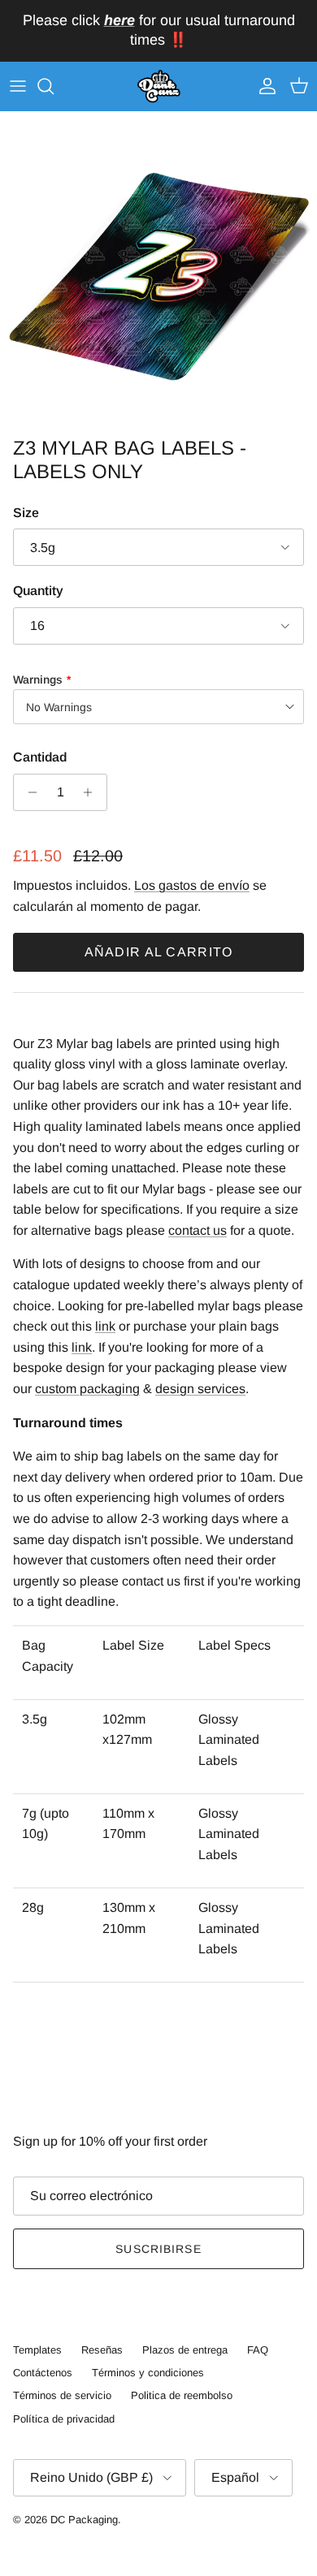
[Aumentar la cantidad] (92, 792)
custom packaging (87, 1389)
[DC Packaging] (159, 87)
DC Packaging (84, 2520)
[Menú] (18, 86)
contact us (198, 1230)
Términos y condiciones (148, 2373)
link (105, 1326)
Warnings (38, 680)
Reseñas (102, 2350)
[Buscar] (54, 86)
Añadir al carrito (159, 952)
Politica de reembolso (182, 2395)
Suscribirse (158, 2249)
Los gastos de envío (192, 885)
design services (200, 1389)
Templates (37, 2350)
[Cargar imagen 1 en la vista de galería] (158, 270)
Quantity (38, 591)
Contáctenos (43, 2373)
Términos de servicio (62, 2395)
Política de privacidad (64, 2419)
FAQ (258, 2350)
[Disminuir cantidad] (28, 792)
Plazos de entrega (185, 2350)
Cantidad (40, 757)
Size (26, 513)
